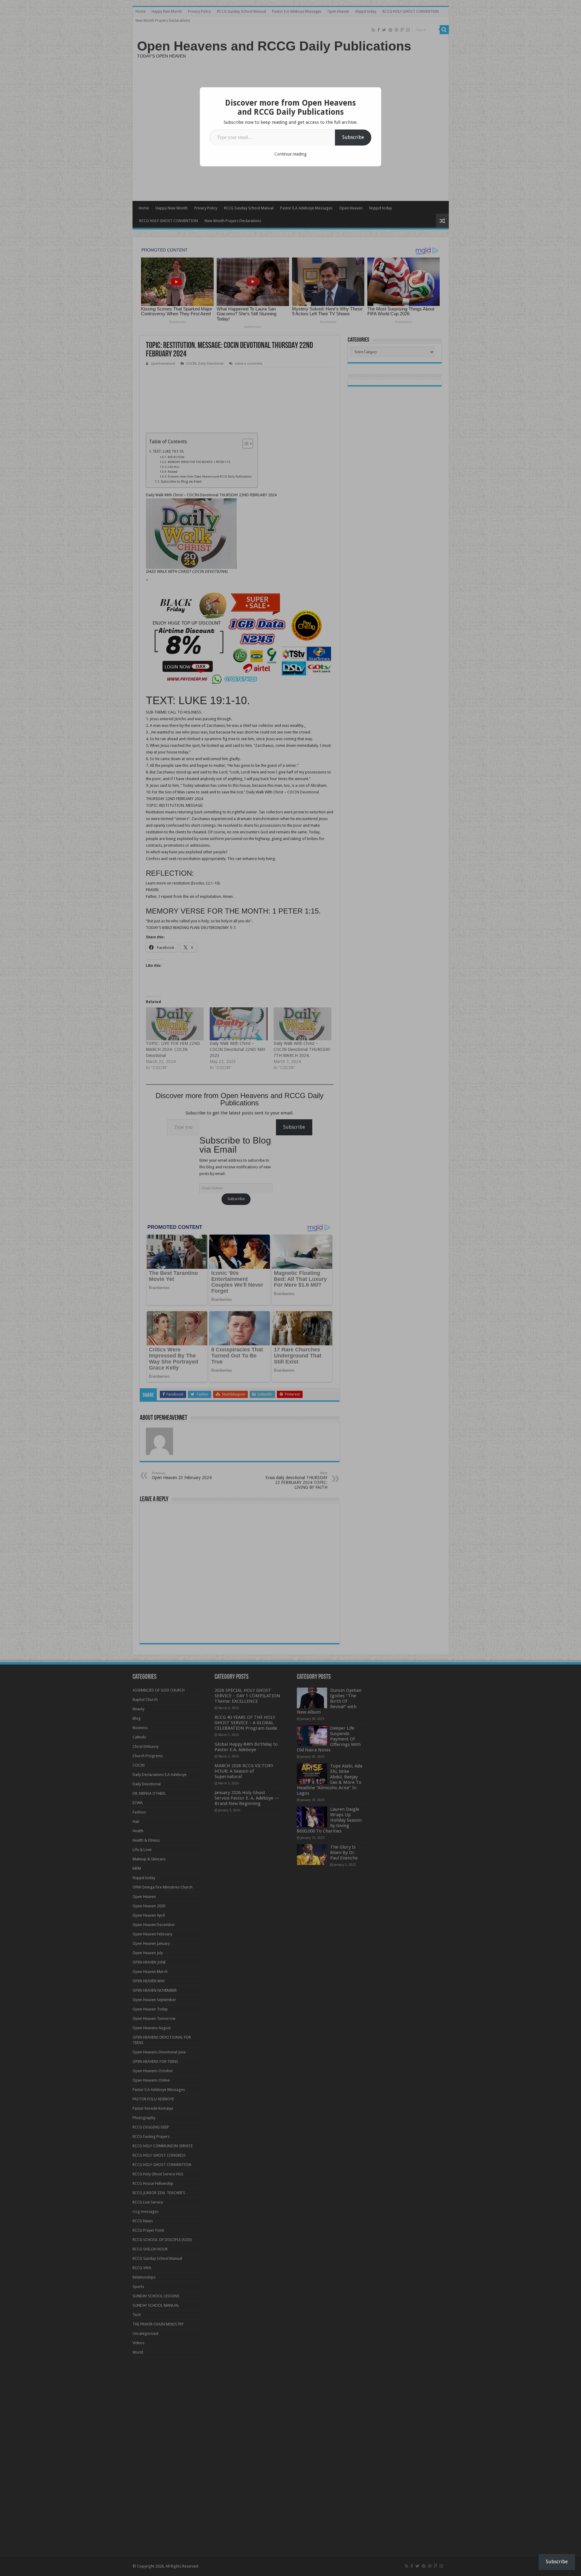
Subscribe (353, 137)
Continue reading (290, 154)
